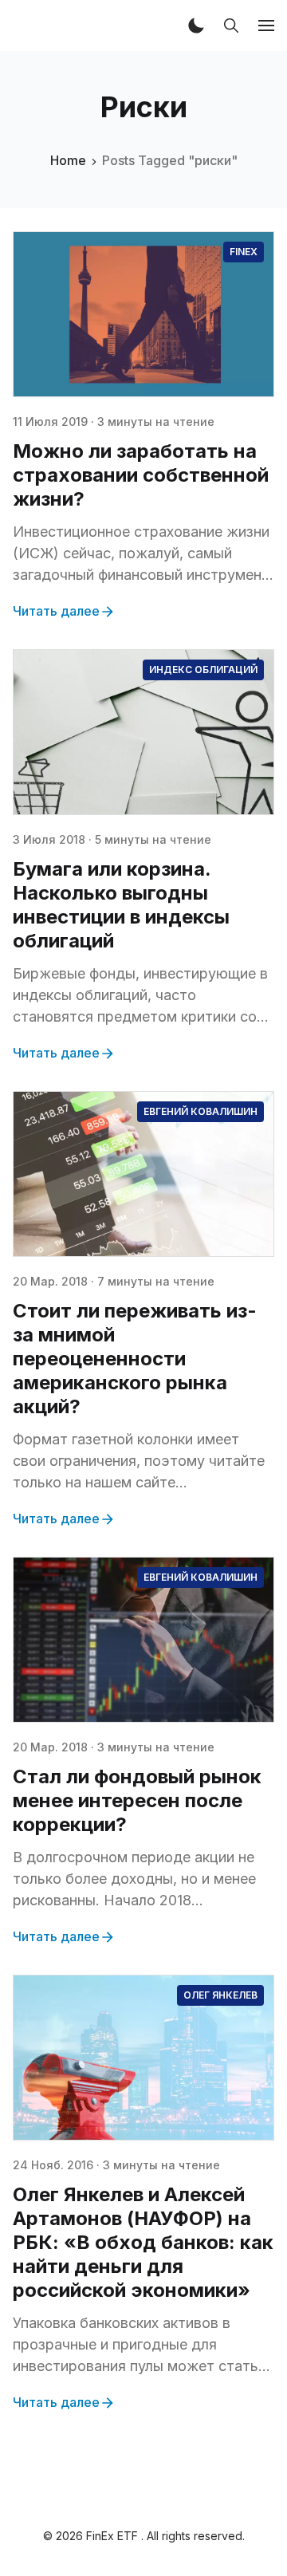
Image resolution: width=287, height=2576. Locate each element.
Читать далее (56, 611)
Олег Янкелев (220, 1995)
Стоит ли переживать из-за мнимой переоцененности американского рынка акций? (135, 1359)
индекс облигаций (203, 670)
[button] (196, 26)
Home (68, 160)
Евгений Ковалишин (201, 1111)
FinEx (244, 252)
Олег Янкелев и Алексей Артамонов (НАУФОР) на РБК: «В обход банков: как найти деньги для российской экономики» (143, 2242)
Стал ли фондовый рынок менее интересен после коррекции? (137, 1800)
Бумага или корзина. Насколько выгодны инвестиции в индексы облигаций (121, 905)
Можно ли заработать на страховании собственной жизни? (141, 475)
